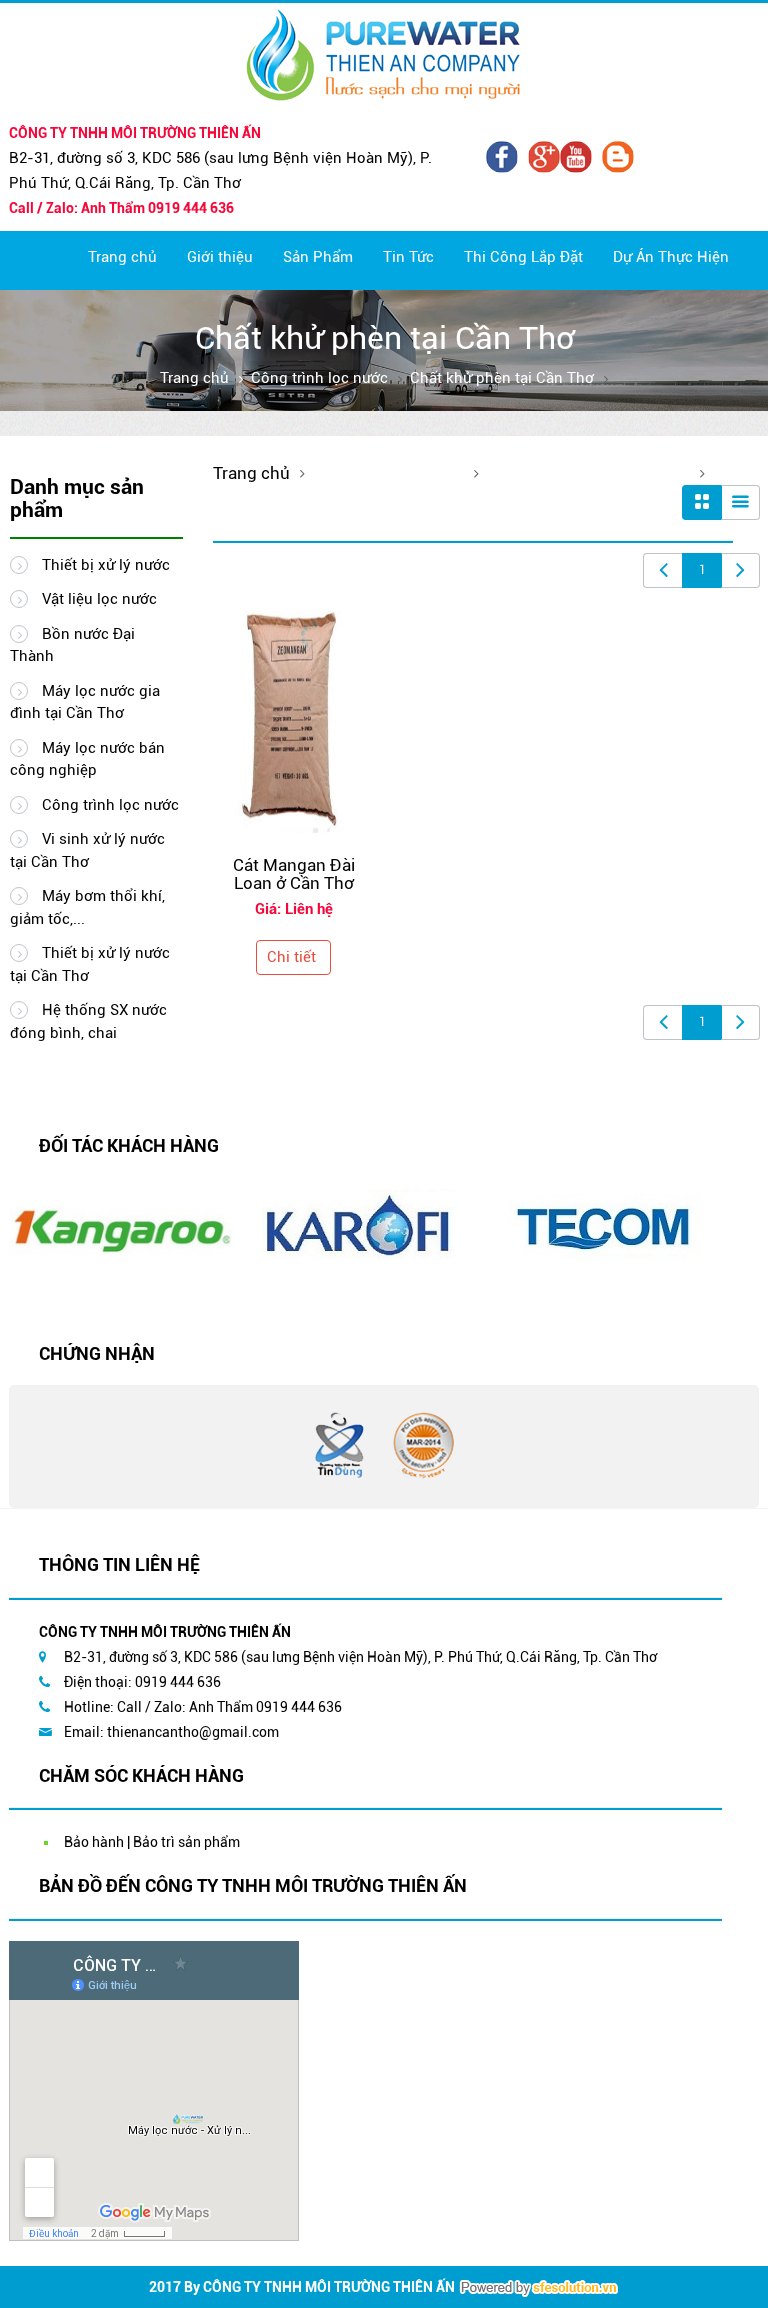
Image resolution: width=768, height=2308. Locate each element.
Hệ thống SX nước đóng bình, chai (88, 1021)
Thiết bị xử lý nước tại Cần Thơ (90, 964)
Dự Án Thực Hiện (671, 257)
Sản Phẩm (318, 257)
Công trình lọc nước (319, 378)
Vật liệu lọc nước (97, 599)
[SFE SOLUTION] (539, 2288)
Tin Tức (408, 257)
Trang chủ (122, 257)
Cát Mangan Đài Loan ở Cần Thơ (294, 874)
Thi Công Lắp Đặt (523, 257)
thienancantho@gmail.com (193, 1732)
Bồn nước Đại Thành (72, 645)
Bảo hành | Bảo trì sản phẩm (152, 1842)
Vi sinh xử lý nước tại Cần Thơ (87, 850)
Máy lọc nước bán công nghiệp (87, 759)
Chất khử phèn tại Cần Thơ (502, 378)
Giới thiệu (220, 257)
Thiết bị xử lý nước (104, 565)
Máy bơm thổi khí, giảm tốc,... (87, 907)
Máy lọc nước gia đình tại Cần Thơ (85, 702)
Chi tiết (291, 957)
